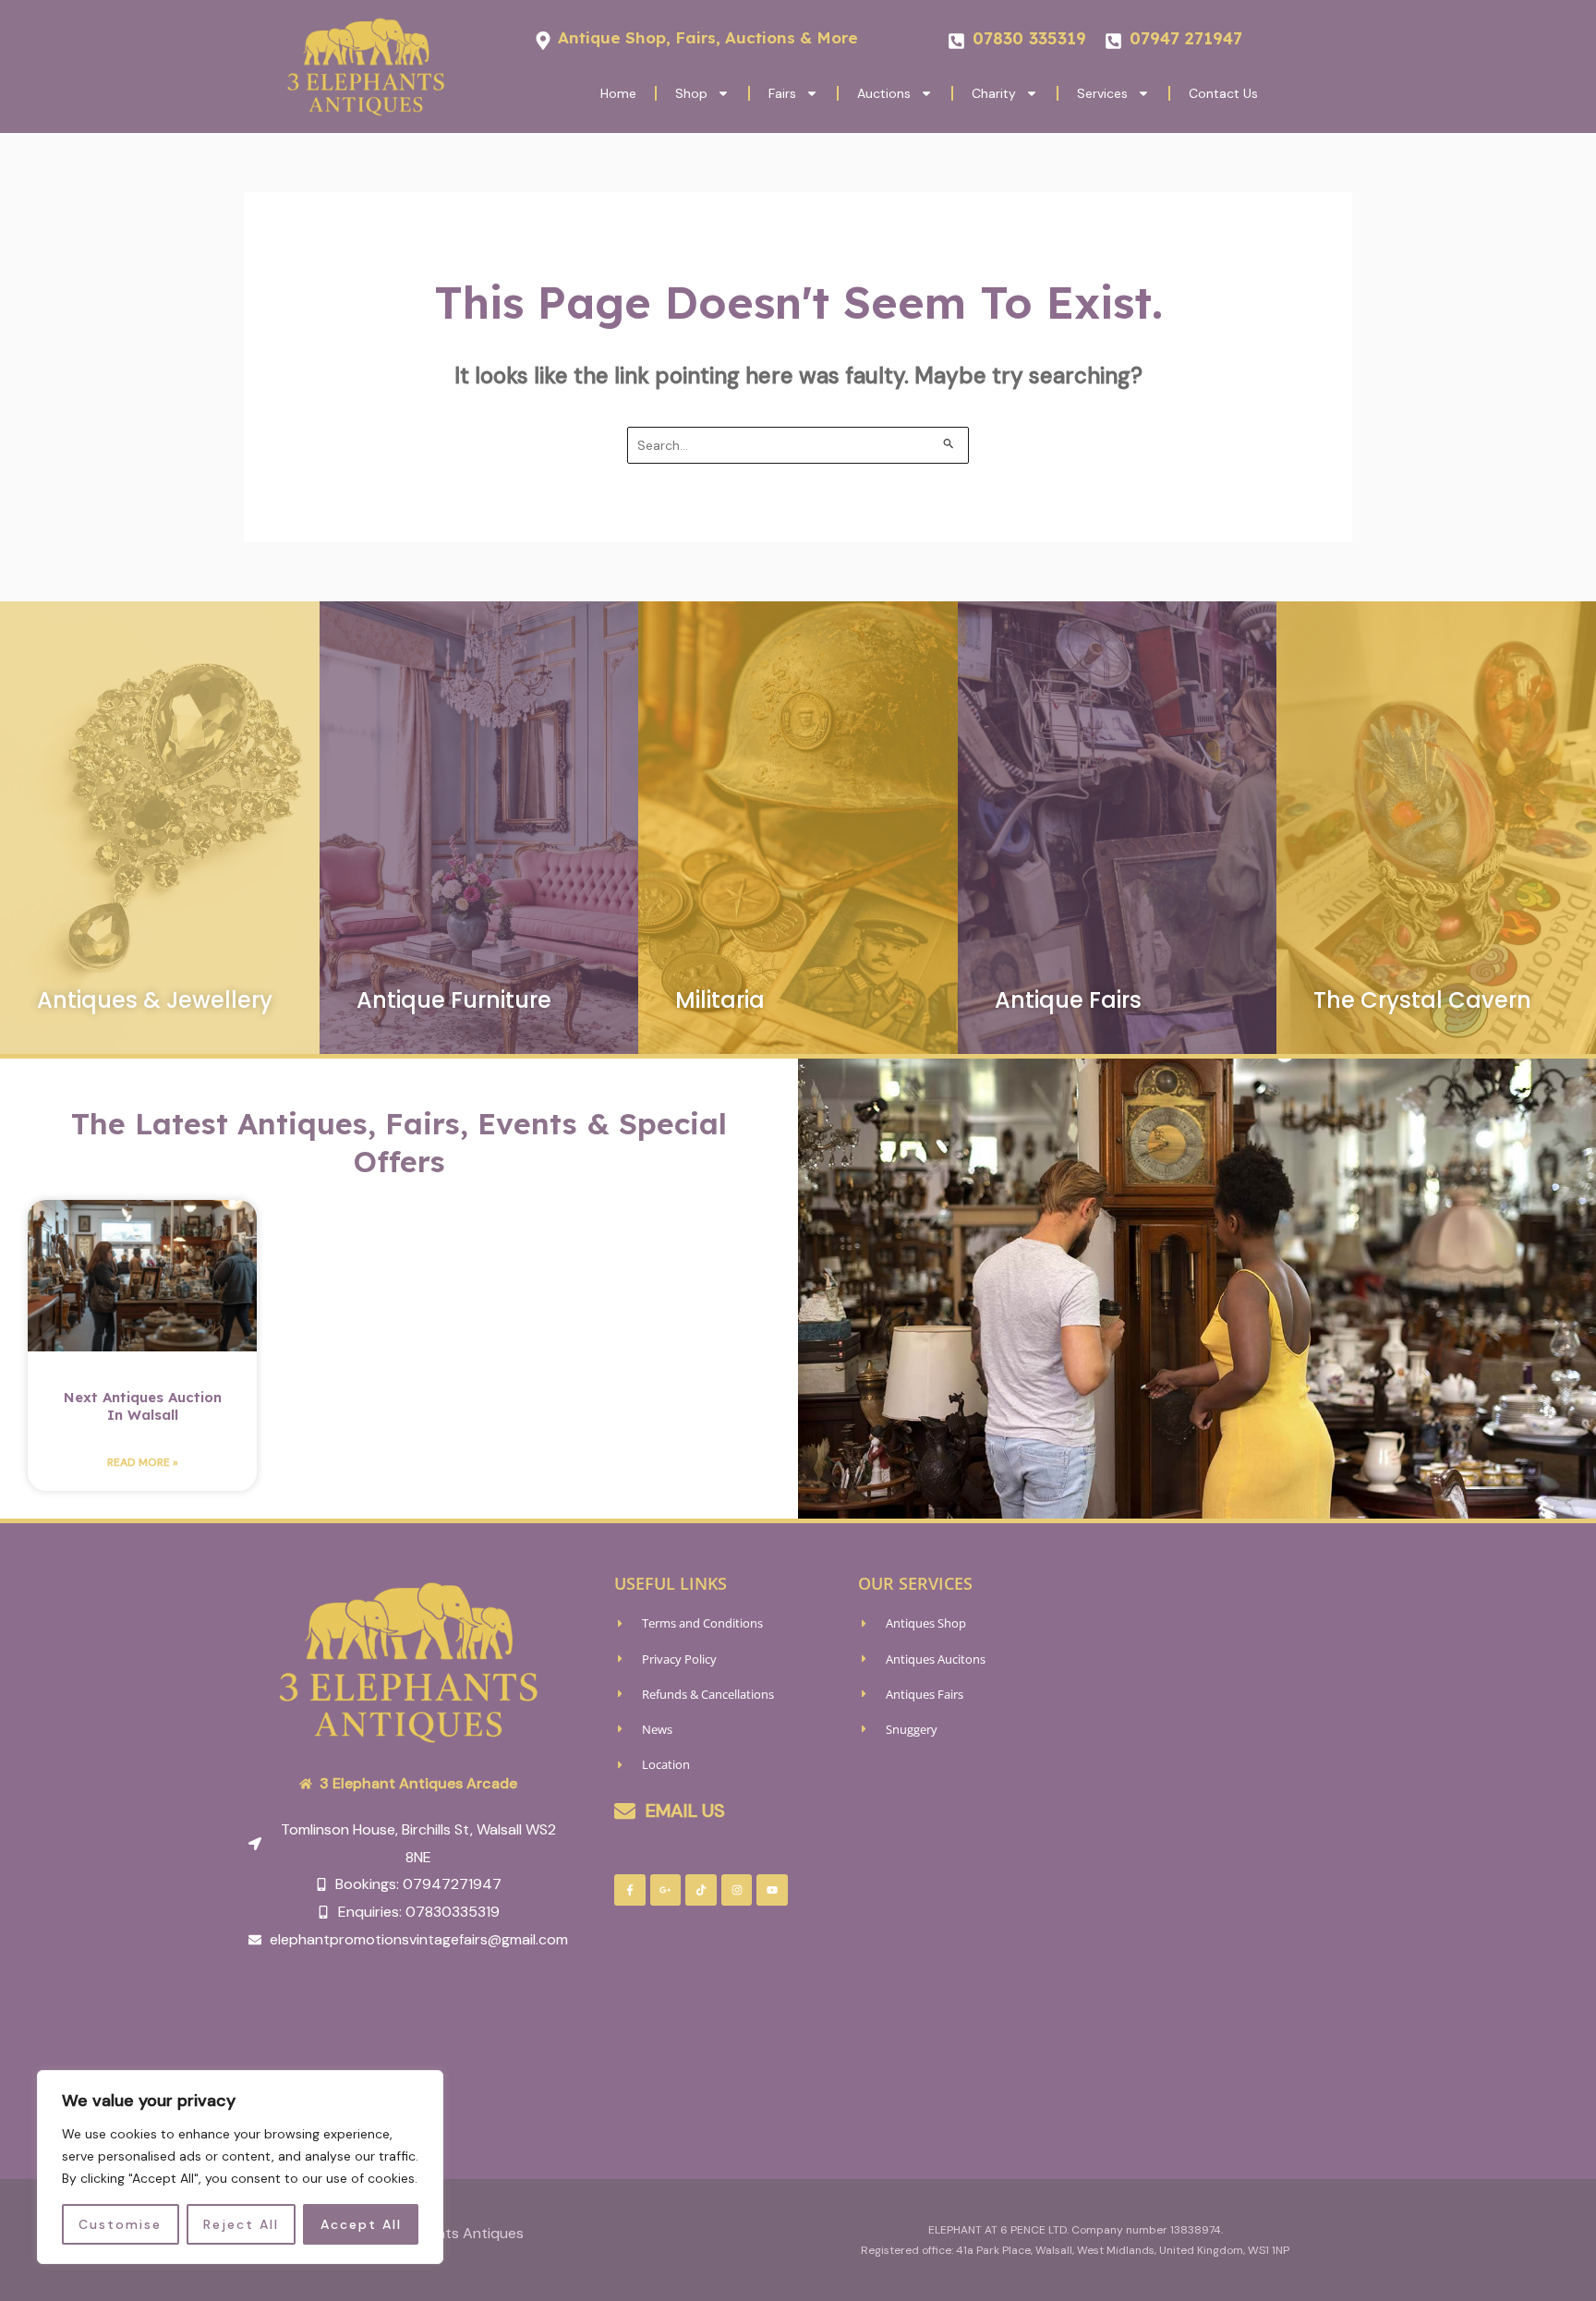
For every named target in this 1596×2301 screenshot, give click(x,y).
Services (1102, 93)
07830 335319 (1029, 38)
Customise (120, 2224)
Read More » (143, 1462)
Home (618, 93)
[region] (240, 2167)
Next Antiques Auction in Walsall (143, 1406)
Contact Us (1223, 93)
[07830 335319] (956, 41)
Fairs (782, 93)
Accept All (361, 2224)
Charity (994, 93)
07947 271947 (1186, 38)
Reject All (241, 2224)
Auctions (884, 93)
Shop (691, 93)
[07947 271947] (1113, 41)
